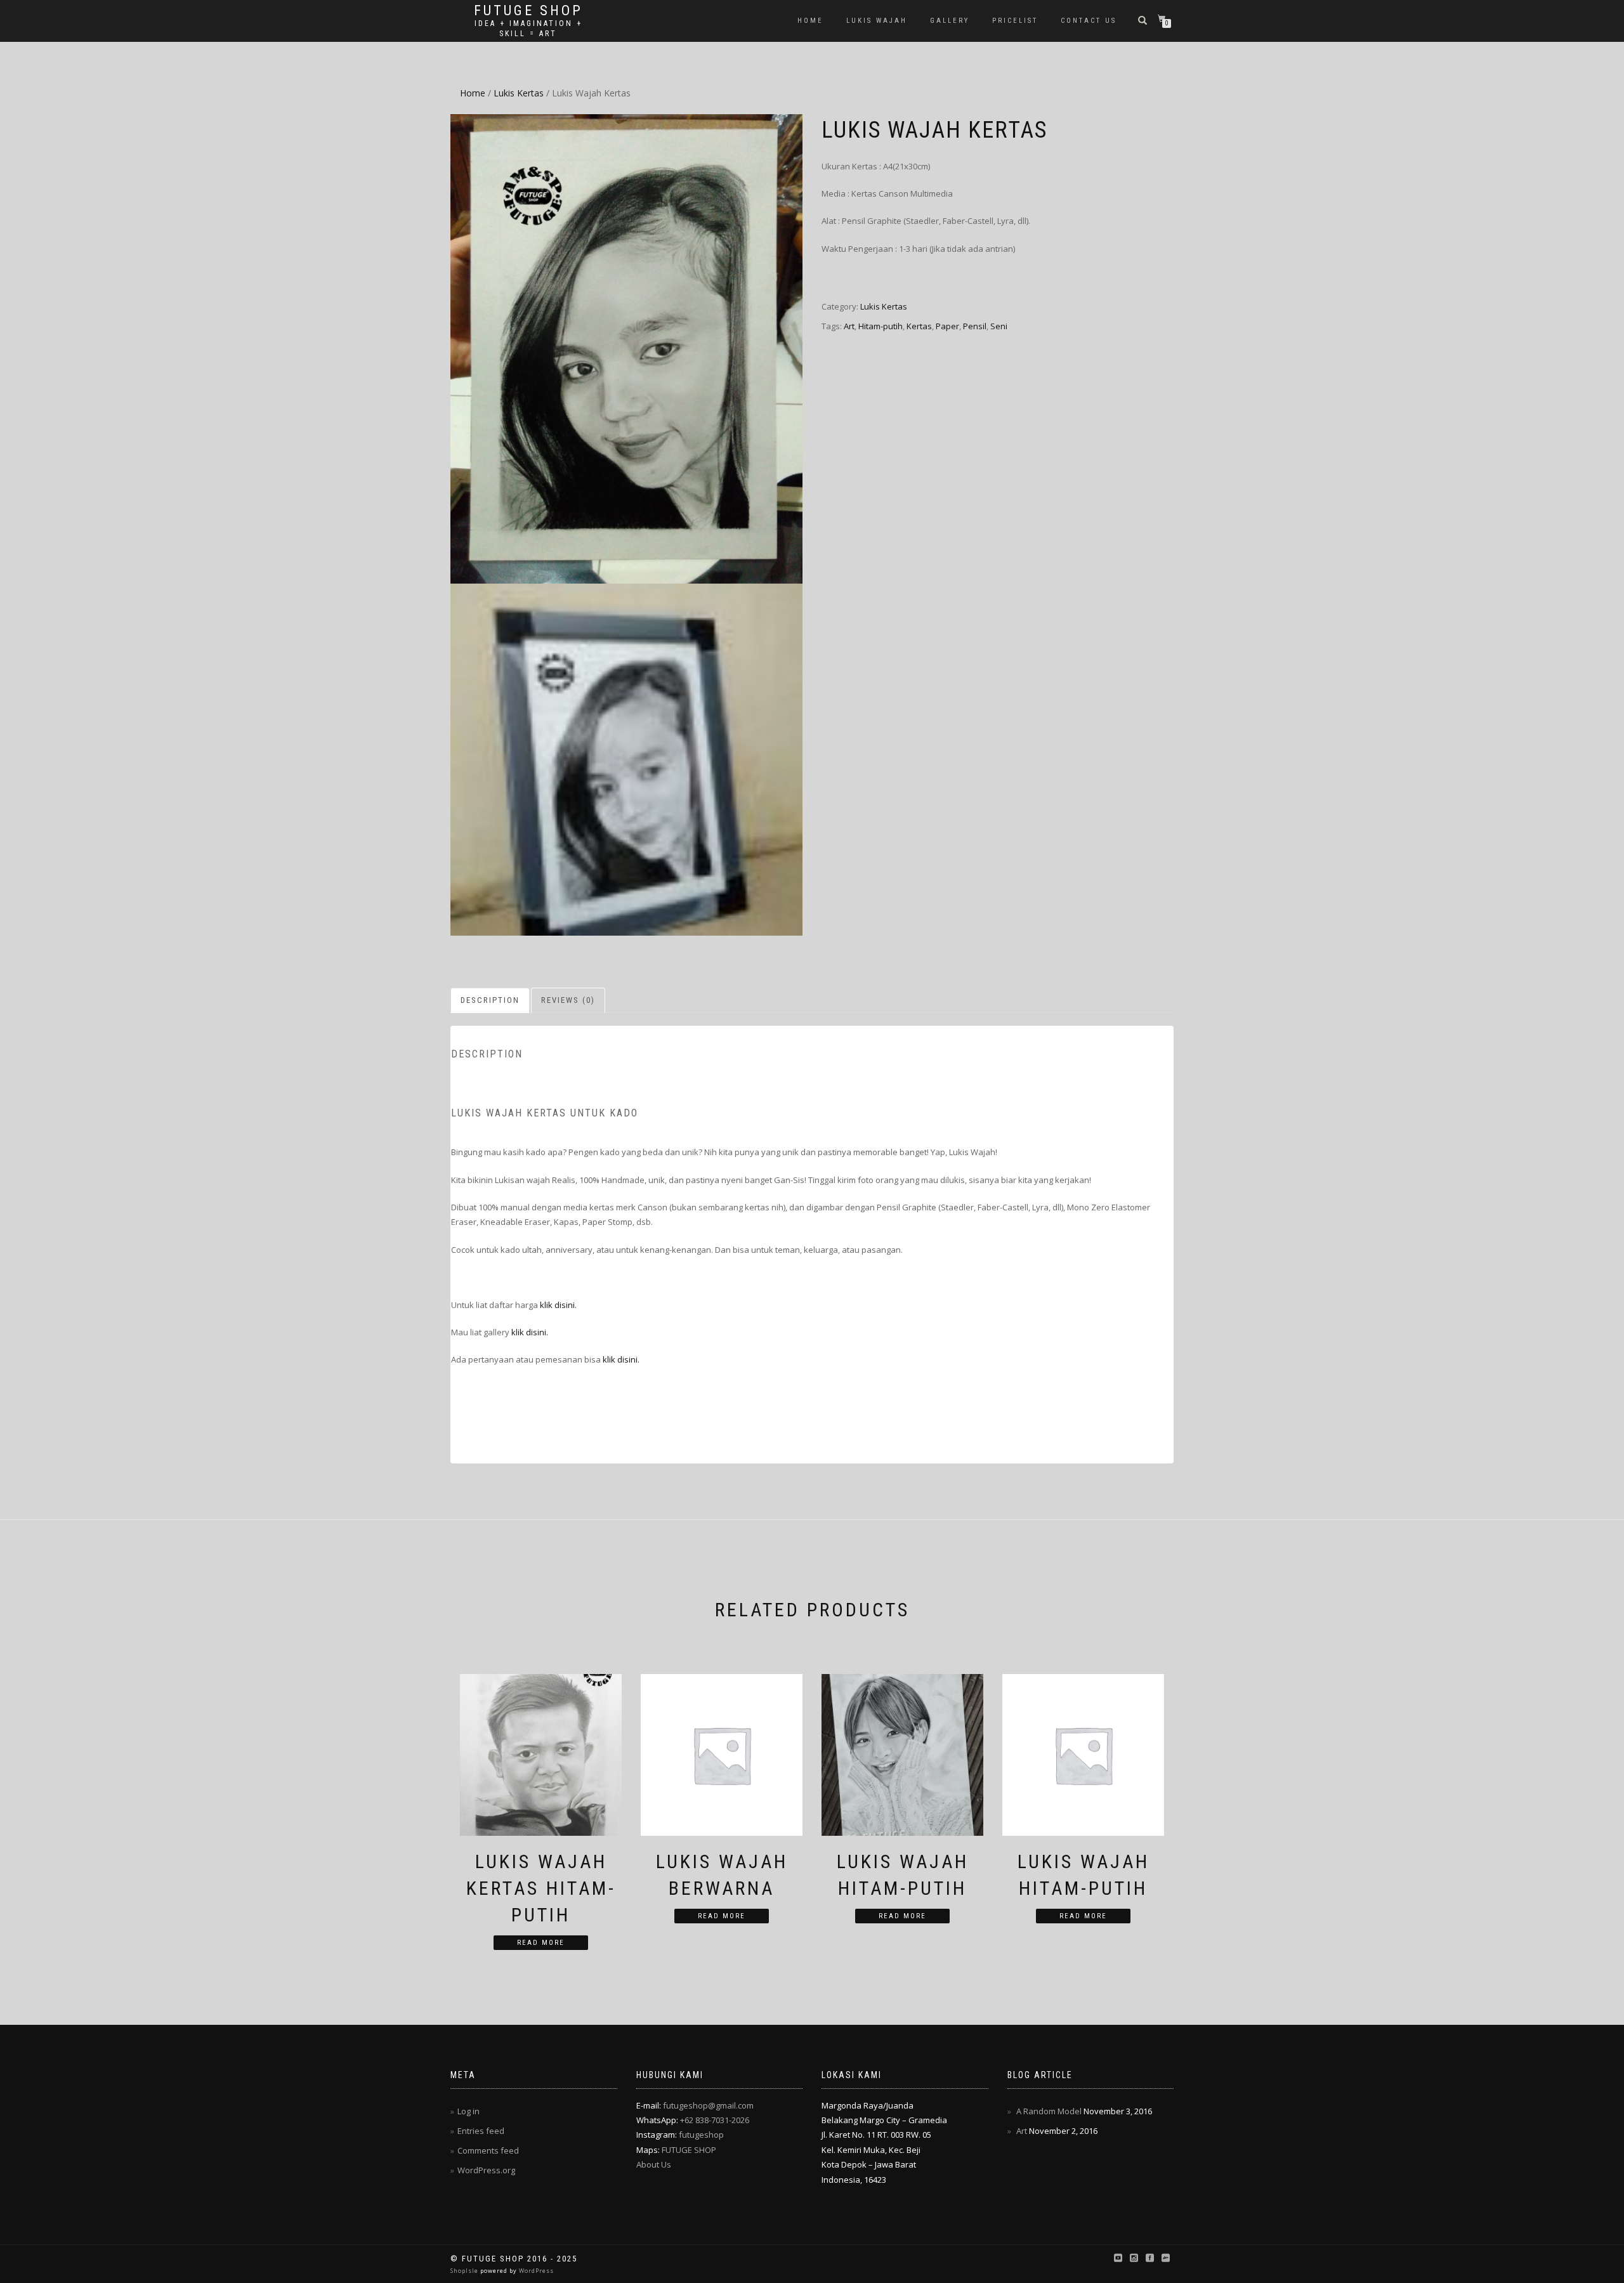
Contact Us (1089, 21)
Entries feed (481, 2131)
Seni (999, 326)
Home (810, 21)
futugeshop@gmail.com (708, 2105)
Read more (541, 1943)
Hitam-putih (881, 326)
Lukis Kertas (519, 93)
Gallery (950, 21)
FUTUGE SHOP (689, 2150)
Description (490, 1000)
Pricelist (1015, 21)
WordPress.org (486, 2170)
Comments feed (488, 2150)
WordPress (535, 2271)
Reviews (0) (568, 1000)
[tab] (491, 1001)
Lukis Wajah (877, 21)
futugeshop (701, 2135)
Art (849, 326)
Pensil (975, 326)
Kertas (919, 326)
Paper (947, 326)
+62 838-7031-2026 (715, 2120)
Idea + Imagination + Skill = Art (528, 29)
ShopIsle (465, 2271)
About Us (654, 2164)
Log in (468, 2111)
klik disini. (558, 1305)
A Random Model (1049, 2111)
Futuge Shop (528, 11)
